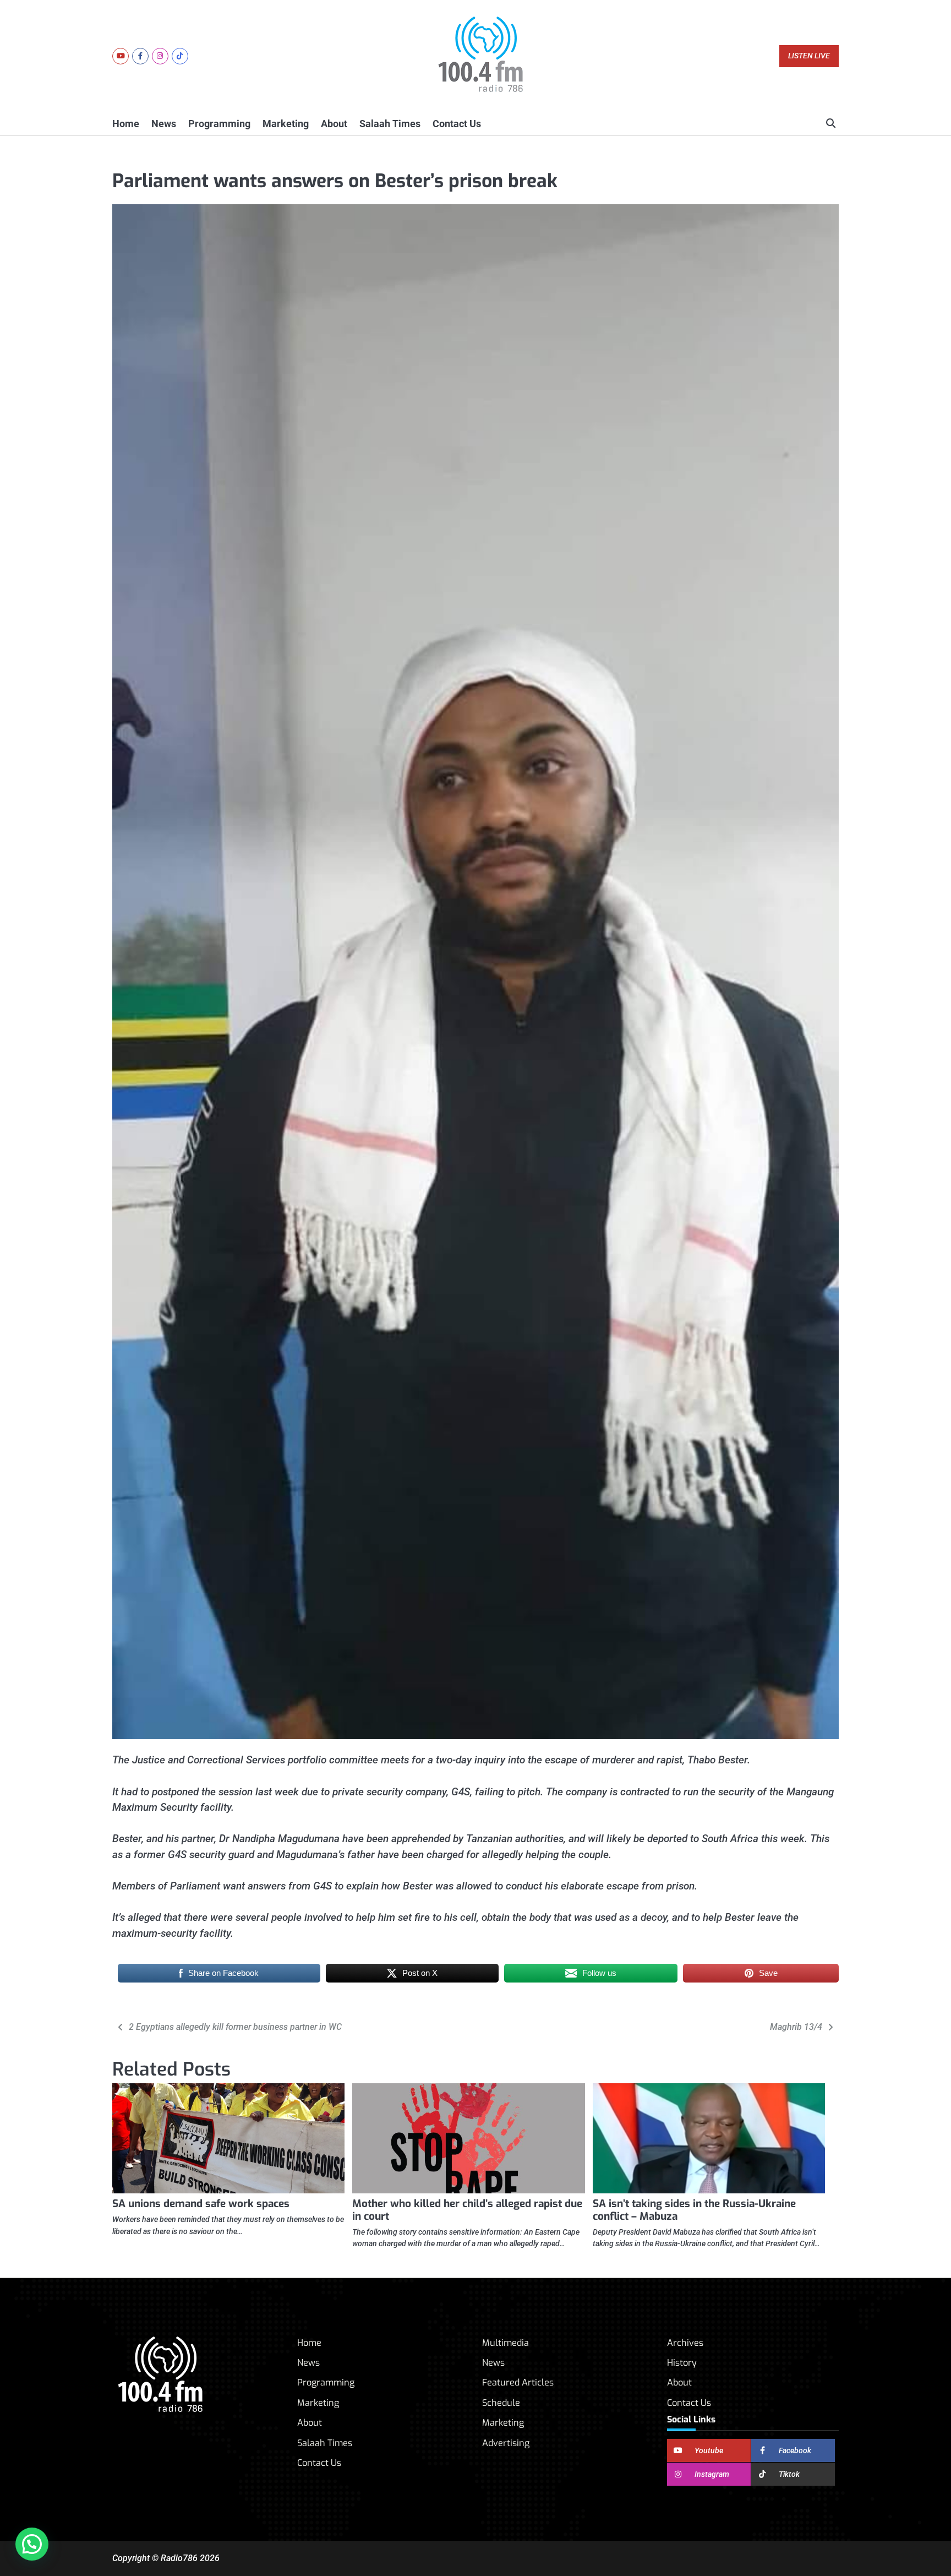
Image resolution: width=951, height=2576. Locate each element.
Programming (219, 124)
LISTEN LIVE (809, 56)
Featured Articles (518, 2382)
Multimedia (505, 2343)
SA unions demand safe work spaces (201, 2204)
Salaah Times (390, 124)
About (334, 124)
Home (126, 124)
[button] (32, 2544)
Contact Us (457, 124)
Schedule (501, 2403)
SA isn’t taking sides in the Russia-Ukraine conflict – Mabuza (694, 2210)
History (682, 2363)
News (164, 124)
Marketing (286, 124)
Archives (685, 2343)
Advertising (506, 2443)
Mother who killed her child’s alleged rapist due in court (467, 2210)
